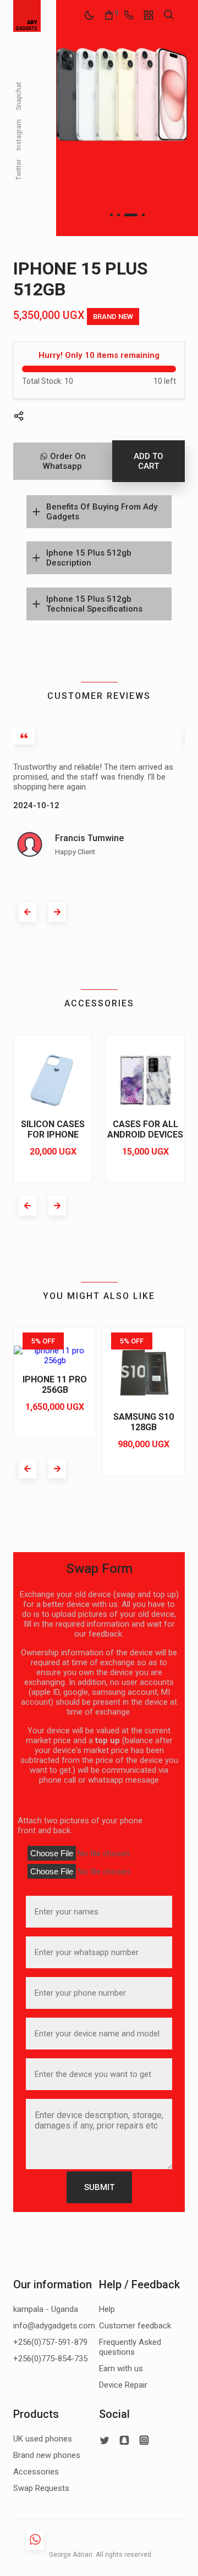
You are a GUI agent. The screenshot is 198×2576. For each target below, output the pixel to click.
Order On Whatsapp (64, 461)
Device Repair (123, 2385)
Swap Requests (41, 2488)
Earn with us (121, 2368)
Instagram (19, 134)
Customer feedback (135, 2326)
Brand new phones (47, 2455)
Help (107, 2309)
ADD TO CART (148, 461)
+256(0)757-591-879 (50, 2342)
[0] (109, 15)
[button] (111, 215)
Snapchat (19, 96)
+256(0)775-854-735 (50, 2359)
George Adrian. (71, 2555)
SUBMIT (99, 2187)
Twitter (19, 169)
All (100, 2555)
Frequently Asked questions (130, 2347)
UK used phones (43, 2439)
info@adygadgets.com (54, 2326)
